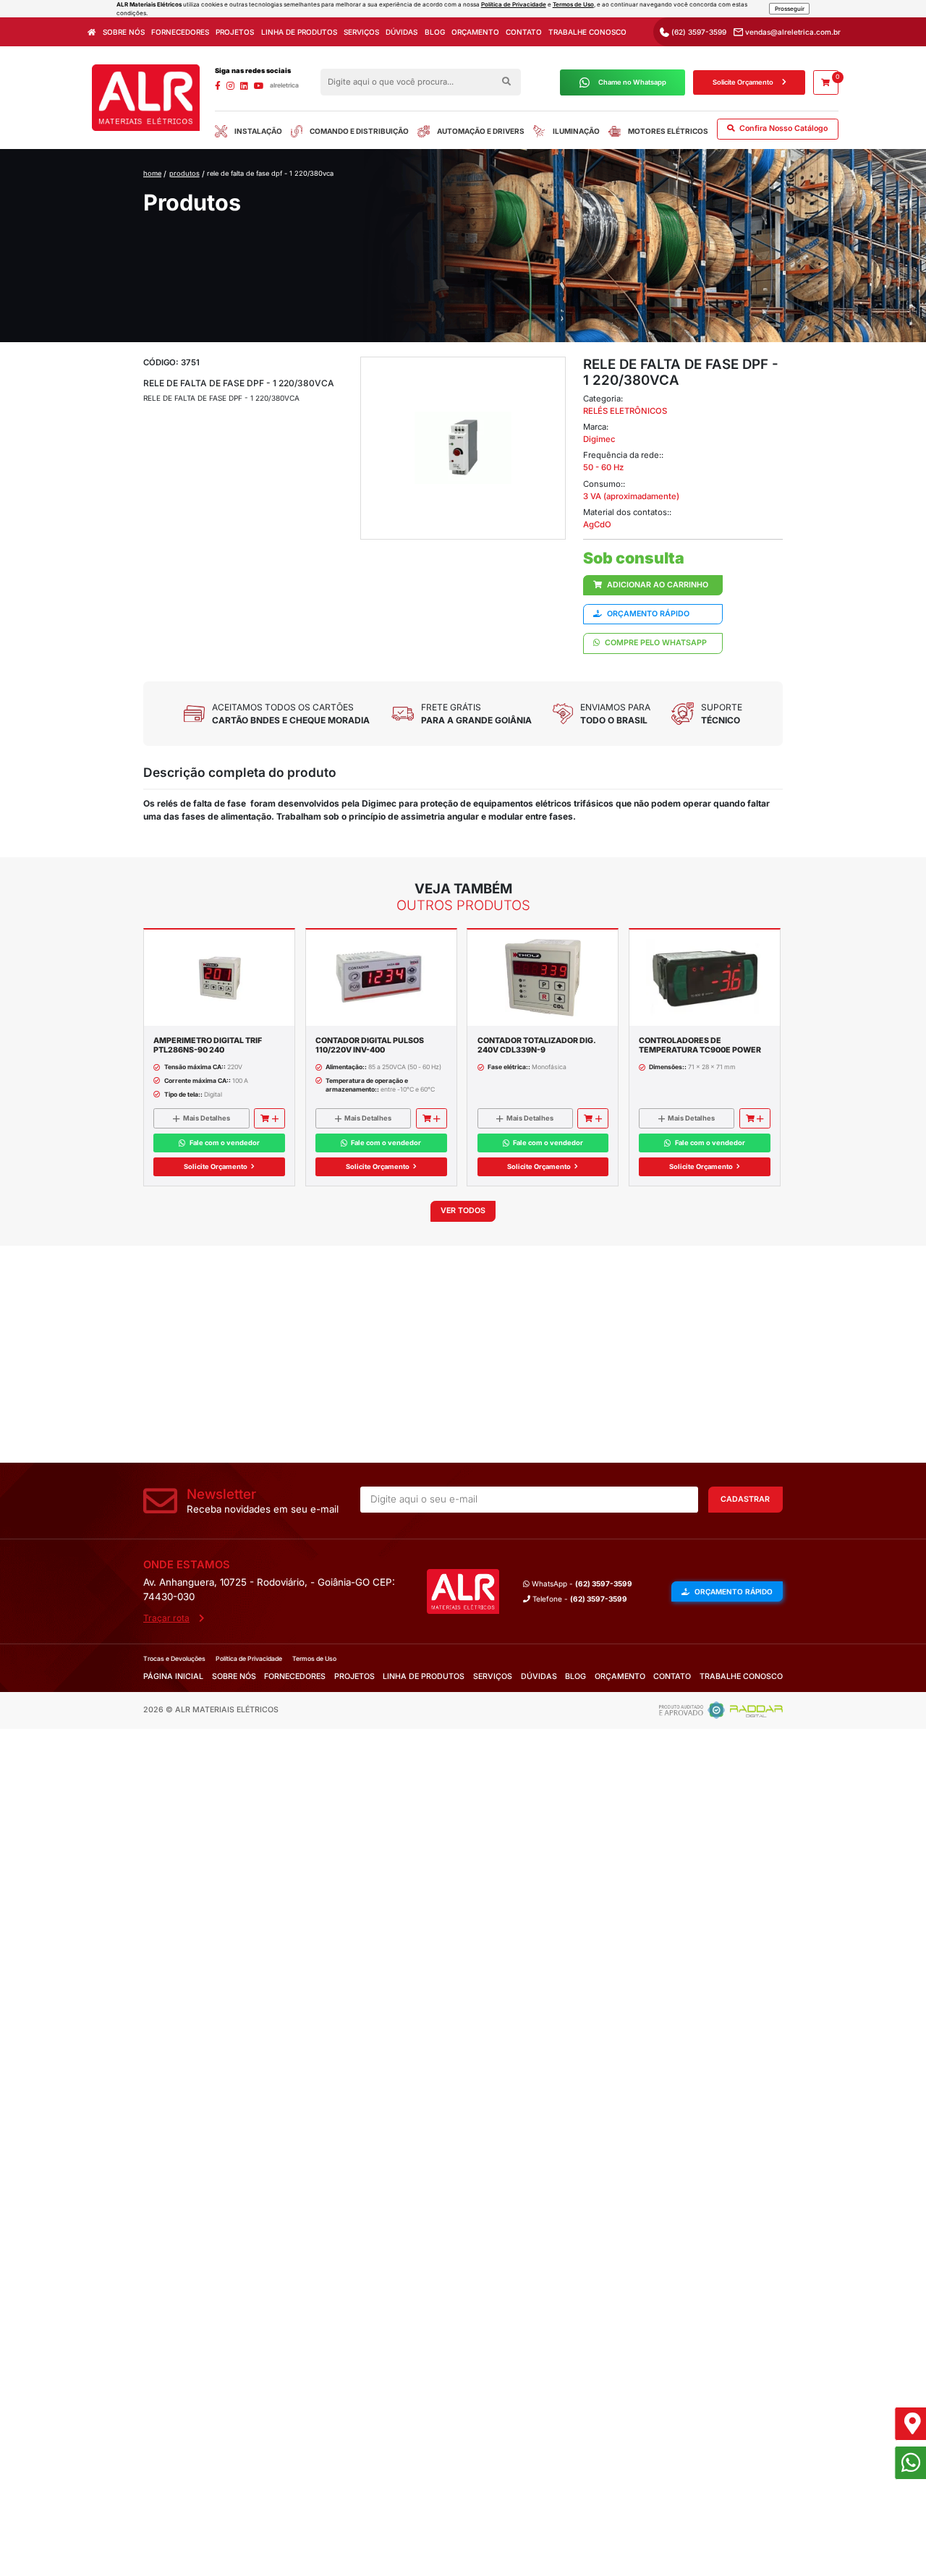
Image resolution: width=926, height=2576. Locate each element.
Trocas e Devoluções (174, 1659)
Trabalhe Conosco (587, 32)
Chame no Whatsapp (632, 82)
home (152, 173)
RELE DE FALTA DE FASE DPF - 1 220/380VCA (270, 173)
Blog (435, 32)
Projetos (235, 32)
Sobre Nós (124, 32)
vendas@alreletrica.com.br (792, 32)
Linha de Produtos (299, 32)
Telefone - (579, 1599)
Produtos (184, 173)
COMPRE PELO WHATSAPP (655, 643)
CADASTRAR (745, 1499)
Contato (524, 32)
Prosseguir (790, 9)
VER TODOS (463, 1211)
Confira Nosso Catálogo (782, 128)
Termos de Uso (573, 4)
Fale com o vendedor (225, 1143)
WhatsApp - (581, 1584)
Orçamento (475, 32)
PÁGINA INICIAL (173, 1676)
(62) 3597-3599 (698, 32)
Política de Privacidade (514, 4)
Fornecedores (180, 32)
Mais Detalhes (207, 1118)
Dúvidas (402, 32)
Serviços (361, 32)
